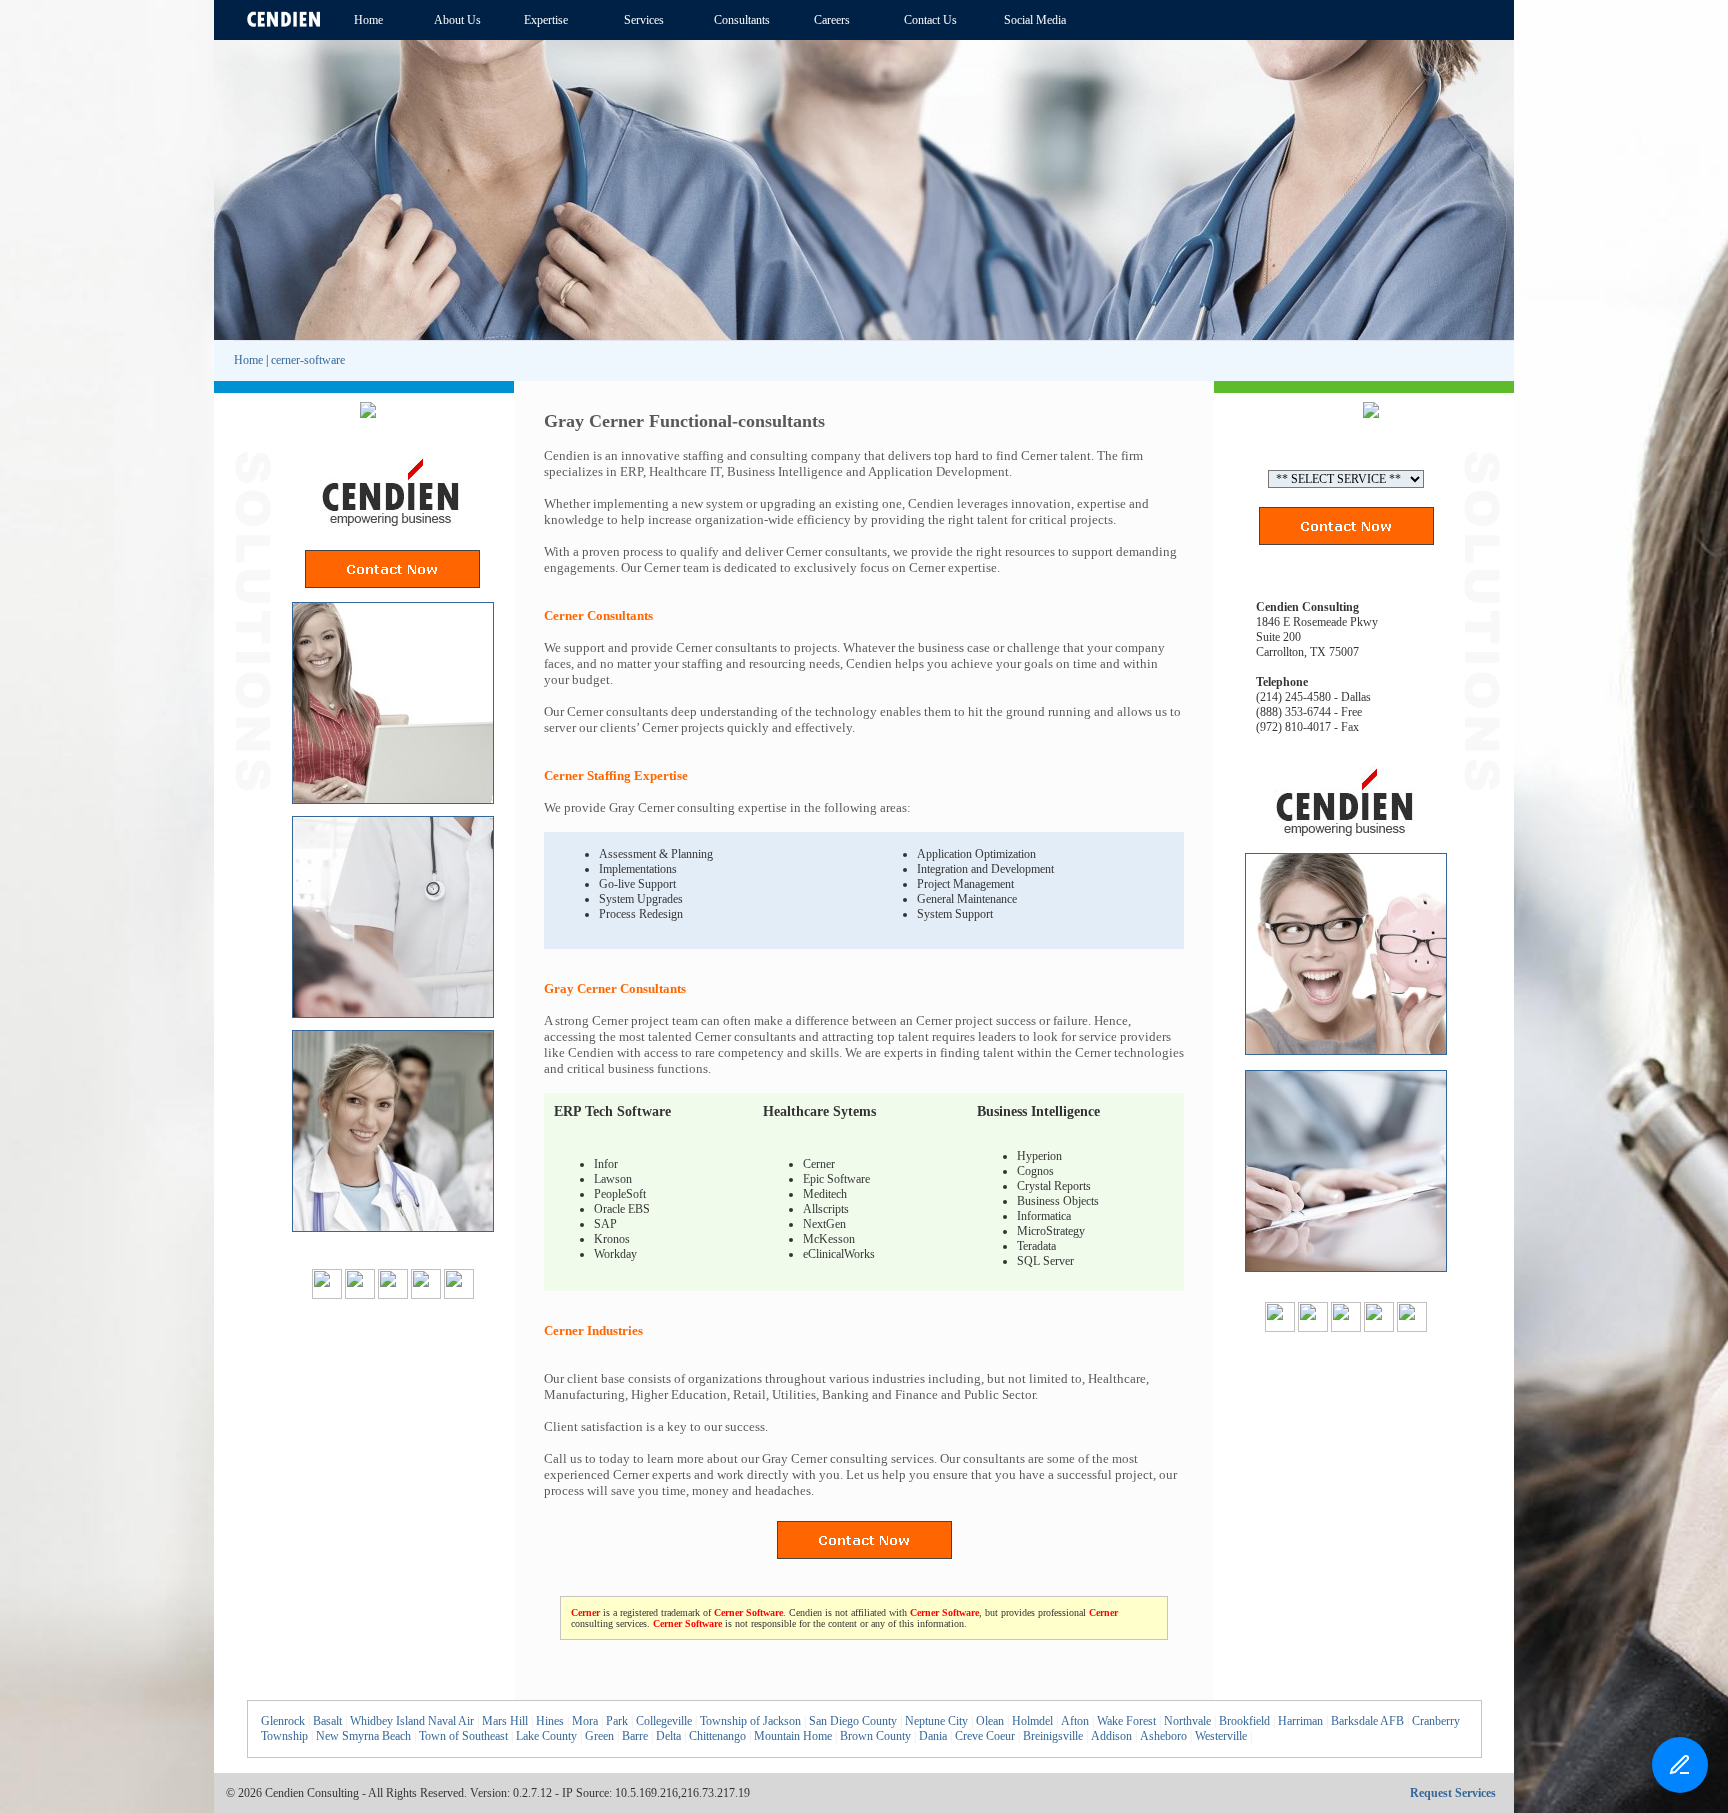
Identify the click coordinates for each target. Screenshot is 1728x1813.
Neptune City (936, 1721)
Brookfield (1244, 1721)
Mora (585, 1721)
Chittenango (717, 1736)
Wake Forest (1126, 1721)
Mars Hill (505, 1721)
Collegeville (664, 1721)
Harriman (1300, 1721)
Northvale (1187, 1721)
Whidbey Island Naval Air (412, 1721)
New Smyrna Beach (363, 1736)
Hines (550, 1721)
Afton (1075, 1721)
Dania (933, 1736)
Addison (1111, 1736)
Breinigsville (1053, 1736)
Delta (668, 1736)
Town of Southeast (463, 1736)
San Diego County (853, 1721)
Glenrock (283, 1721)
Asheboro (1163, 1736)
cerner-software (308, 360)
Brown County (875, 1736)
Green (599, 1736)
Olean (990, 1721)
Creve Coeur (985, 1736)
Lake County (546, 1736)
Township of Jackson (750, 1721)
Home (248, 360)
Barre (635, 1736)
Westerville (1221, 1736)
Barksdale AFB (1367, 1721)
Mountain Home (793, 1736)
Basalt (327, 1721)
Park (617, 1721)
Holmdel (1032, 1721)
